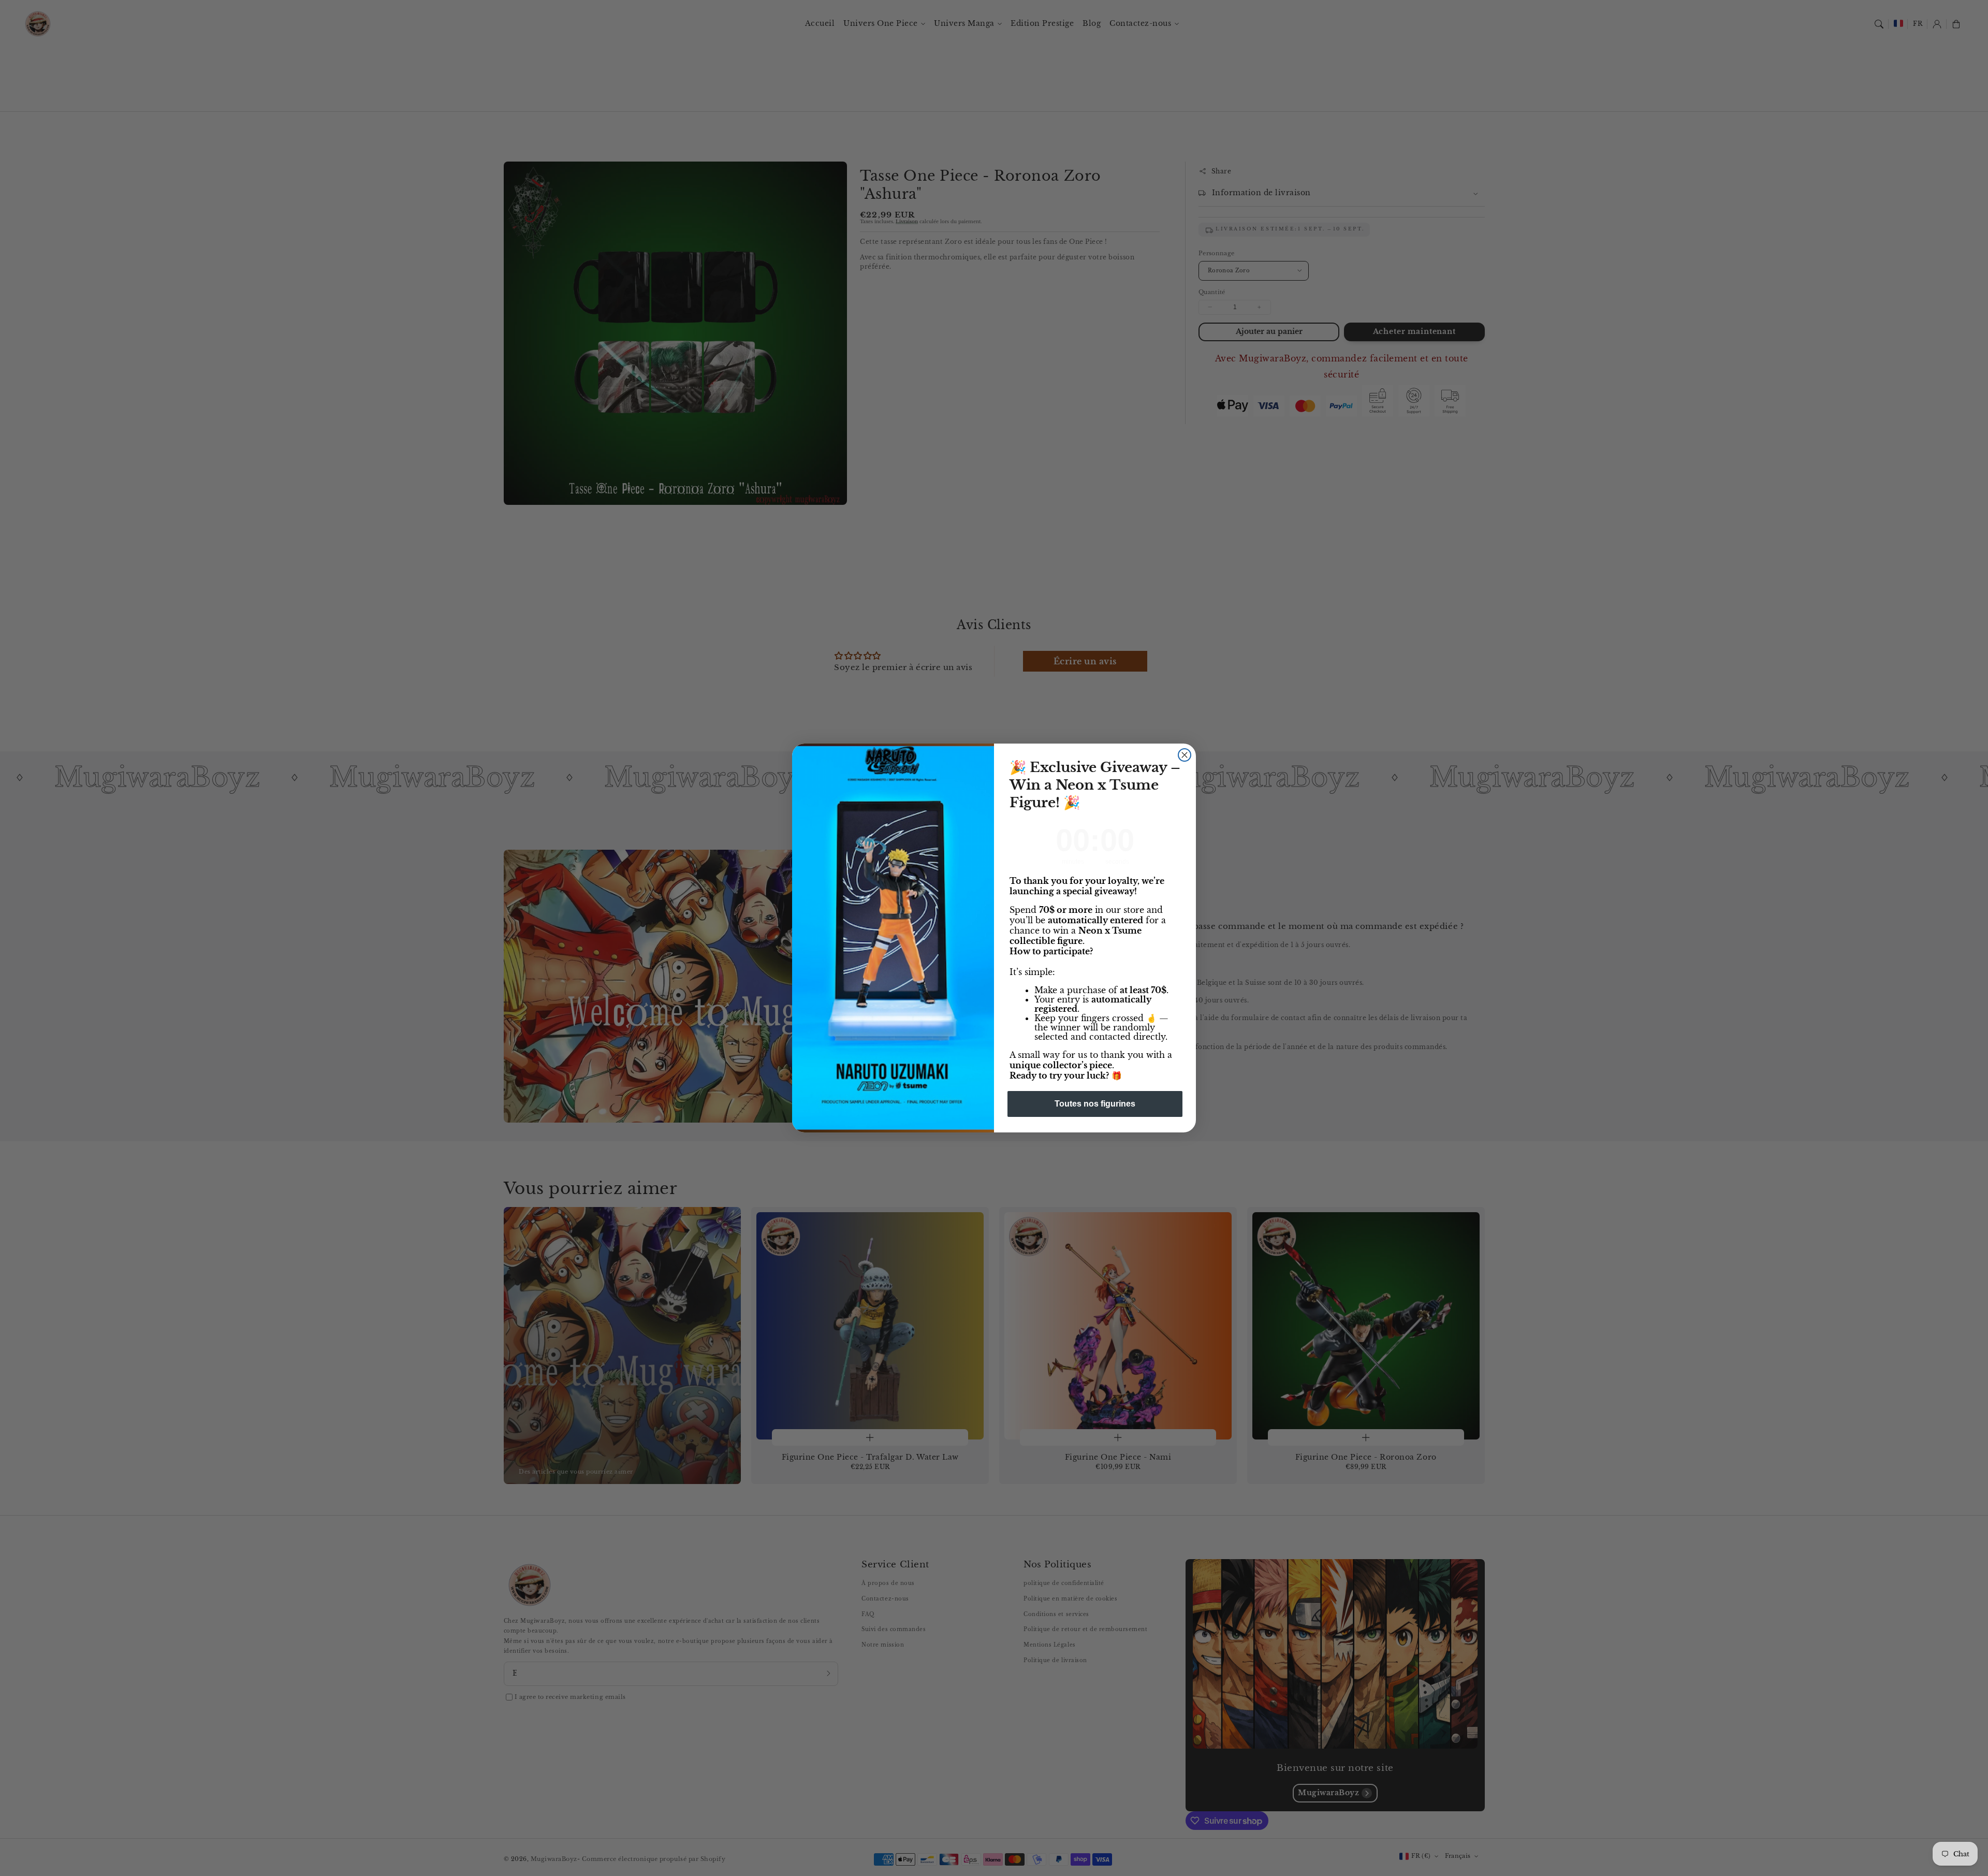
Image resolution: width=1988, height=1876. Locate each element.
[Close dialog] (1185, 755)
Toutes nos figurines (1095, 1104)
